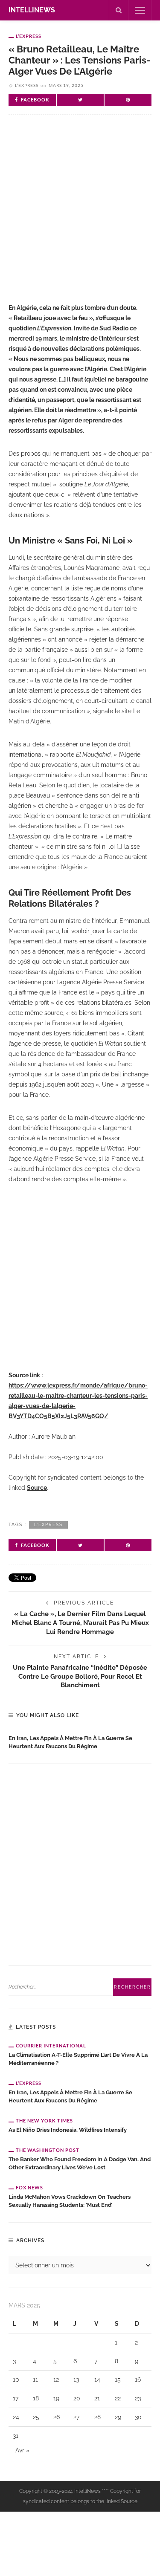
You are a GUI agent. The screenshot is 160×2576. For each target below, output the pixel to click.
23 (138, 2398)
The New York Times (44, 2121)
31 (16, 2436)
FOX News (29, 2187)
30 (138, 2417)
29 (118, 2417)
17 (16, 2398)
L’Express (29, 36)
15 (118, 2379)
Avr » (22, 2450)
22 (118, 2398)
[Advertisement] (80, 216)
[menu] (140, 10)
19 (56, 2398)
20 (77, 2398)
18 (36, 2398)
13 (76, 2379)
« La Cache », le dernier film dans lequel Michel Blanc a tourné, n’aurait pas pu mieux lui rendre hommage (80, 1623)
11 (35, 2379)
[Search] (119, 10)
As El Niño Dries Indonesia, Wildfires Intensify (68, 2130)
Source (37, 1488)
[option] (80, 1740)
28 (97, 2417)
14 (97, 2379)
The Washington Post (48, 2150)
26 (57, 2417)
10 (16, 2379)
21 (97, 2398)
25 (36, 2417)
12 (56, 2379)
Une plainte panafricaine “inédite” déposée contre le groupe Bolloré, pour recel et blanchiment (80, 1676)
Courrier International (51, 2045)
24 (16, 2417)
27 (76, 2417)
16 (138, 2379)
